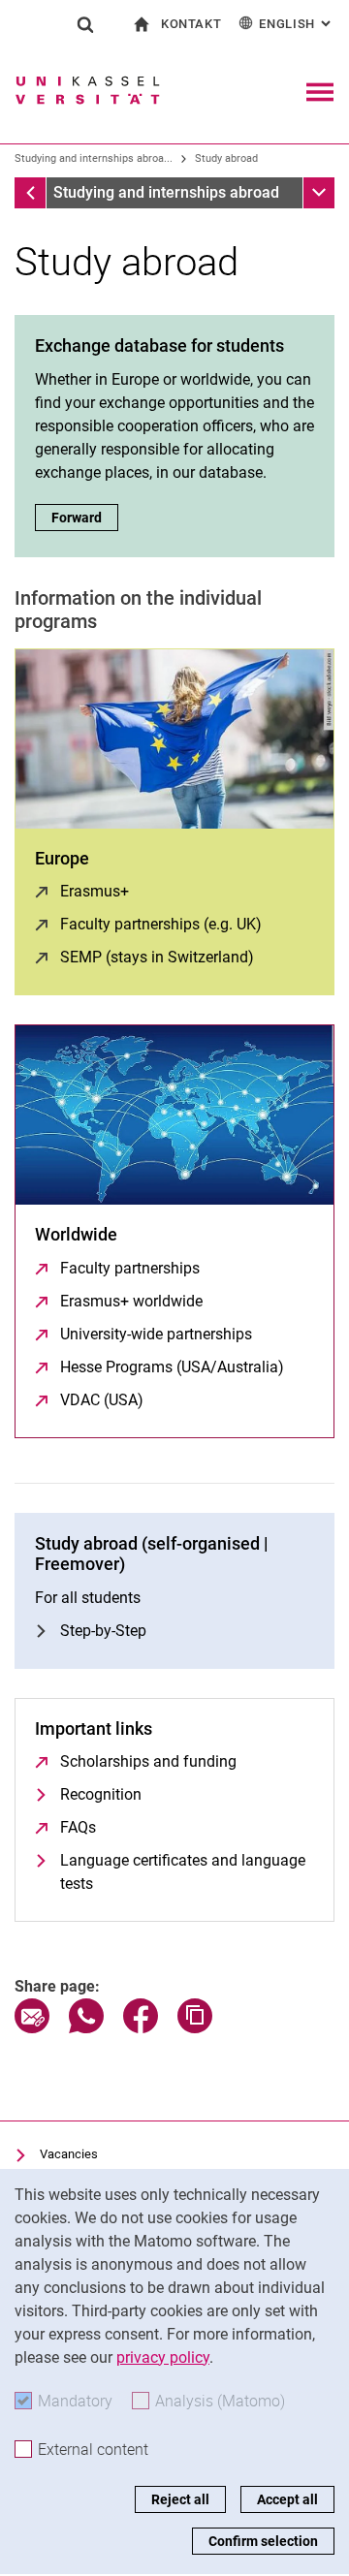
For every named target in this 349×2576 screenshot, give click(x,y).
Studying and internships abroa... (94, 158)
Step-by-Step (103, 1631)
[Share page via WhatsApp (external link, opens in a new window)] (86, 2028)
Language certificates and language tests (183, 1872)
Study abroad (226, 158)
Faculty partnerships (130, 1268)
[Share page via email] (32, 2028)
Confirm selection (263, 2541)
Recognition (101, 1794)
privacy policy (163, 2357)
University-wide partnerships (156, 1334)
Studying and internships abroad (166, 192)
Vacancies (69, 2154)
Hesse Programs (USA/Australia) (172, 1367)
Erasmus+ (95, 891)
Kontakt (191, 24)
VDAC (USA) (102, 1400)
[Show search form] (85, 24)
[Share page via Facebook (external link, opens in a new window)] (141, 2028)
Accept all (287, 2499)
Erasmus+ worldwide (131, 1301)
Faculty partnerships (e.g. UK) (161, 924)
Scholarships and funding (148, 1761)
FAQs (78, 1827)
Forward (85, 518)
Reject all (180, 2499)
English (297, 24)
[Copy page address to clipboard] (195, 2028)
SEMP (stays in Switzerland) (157, 957)
